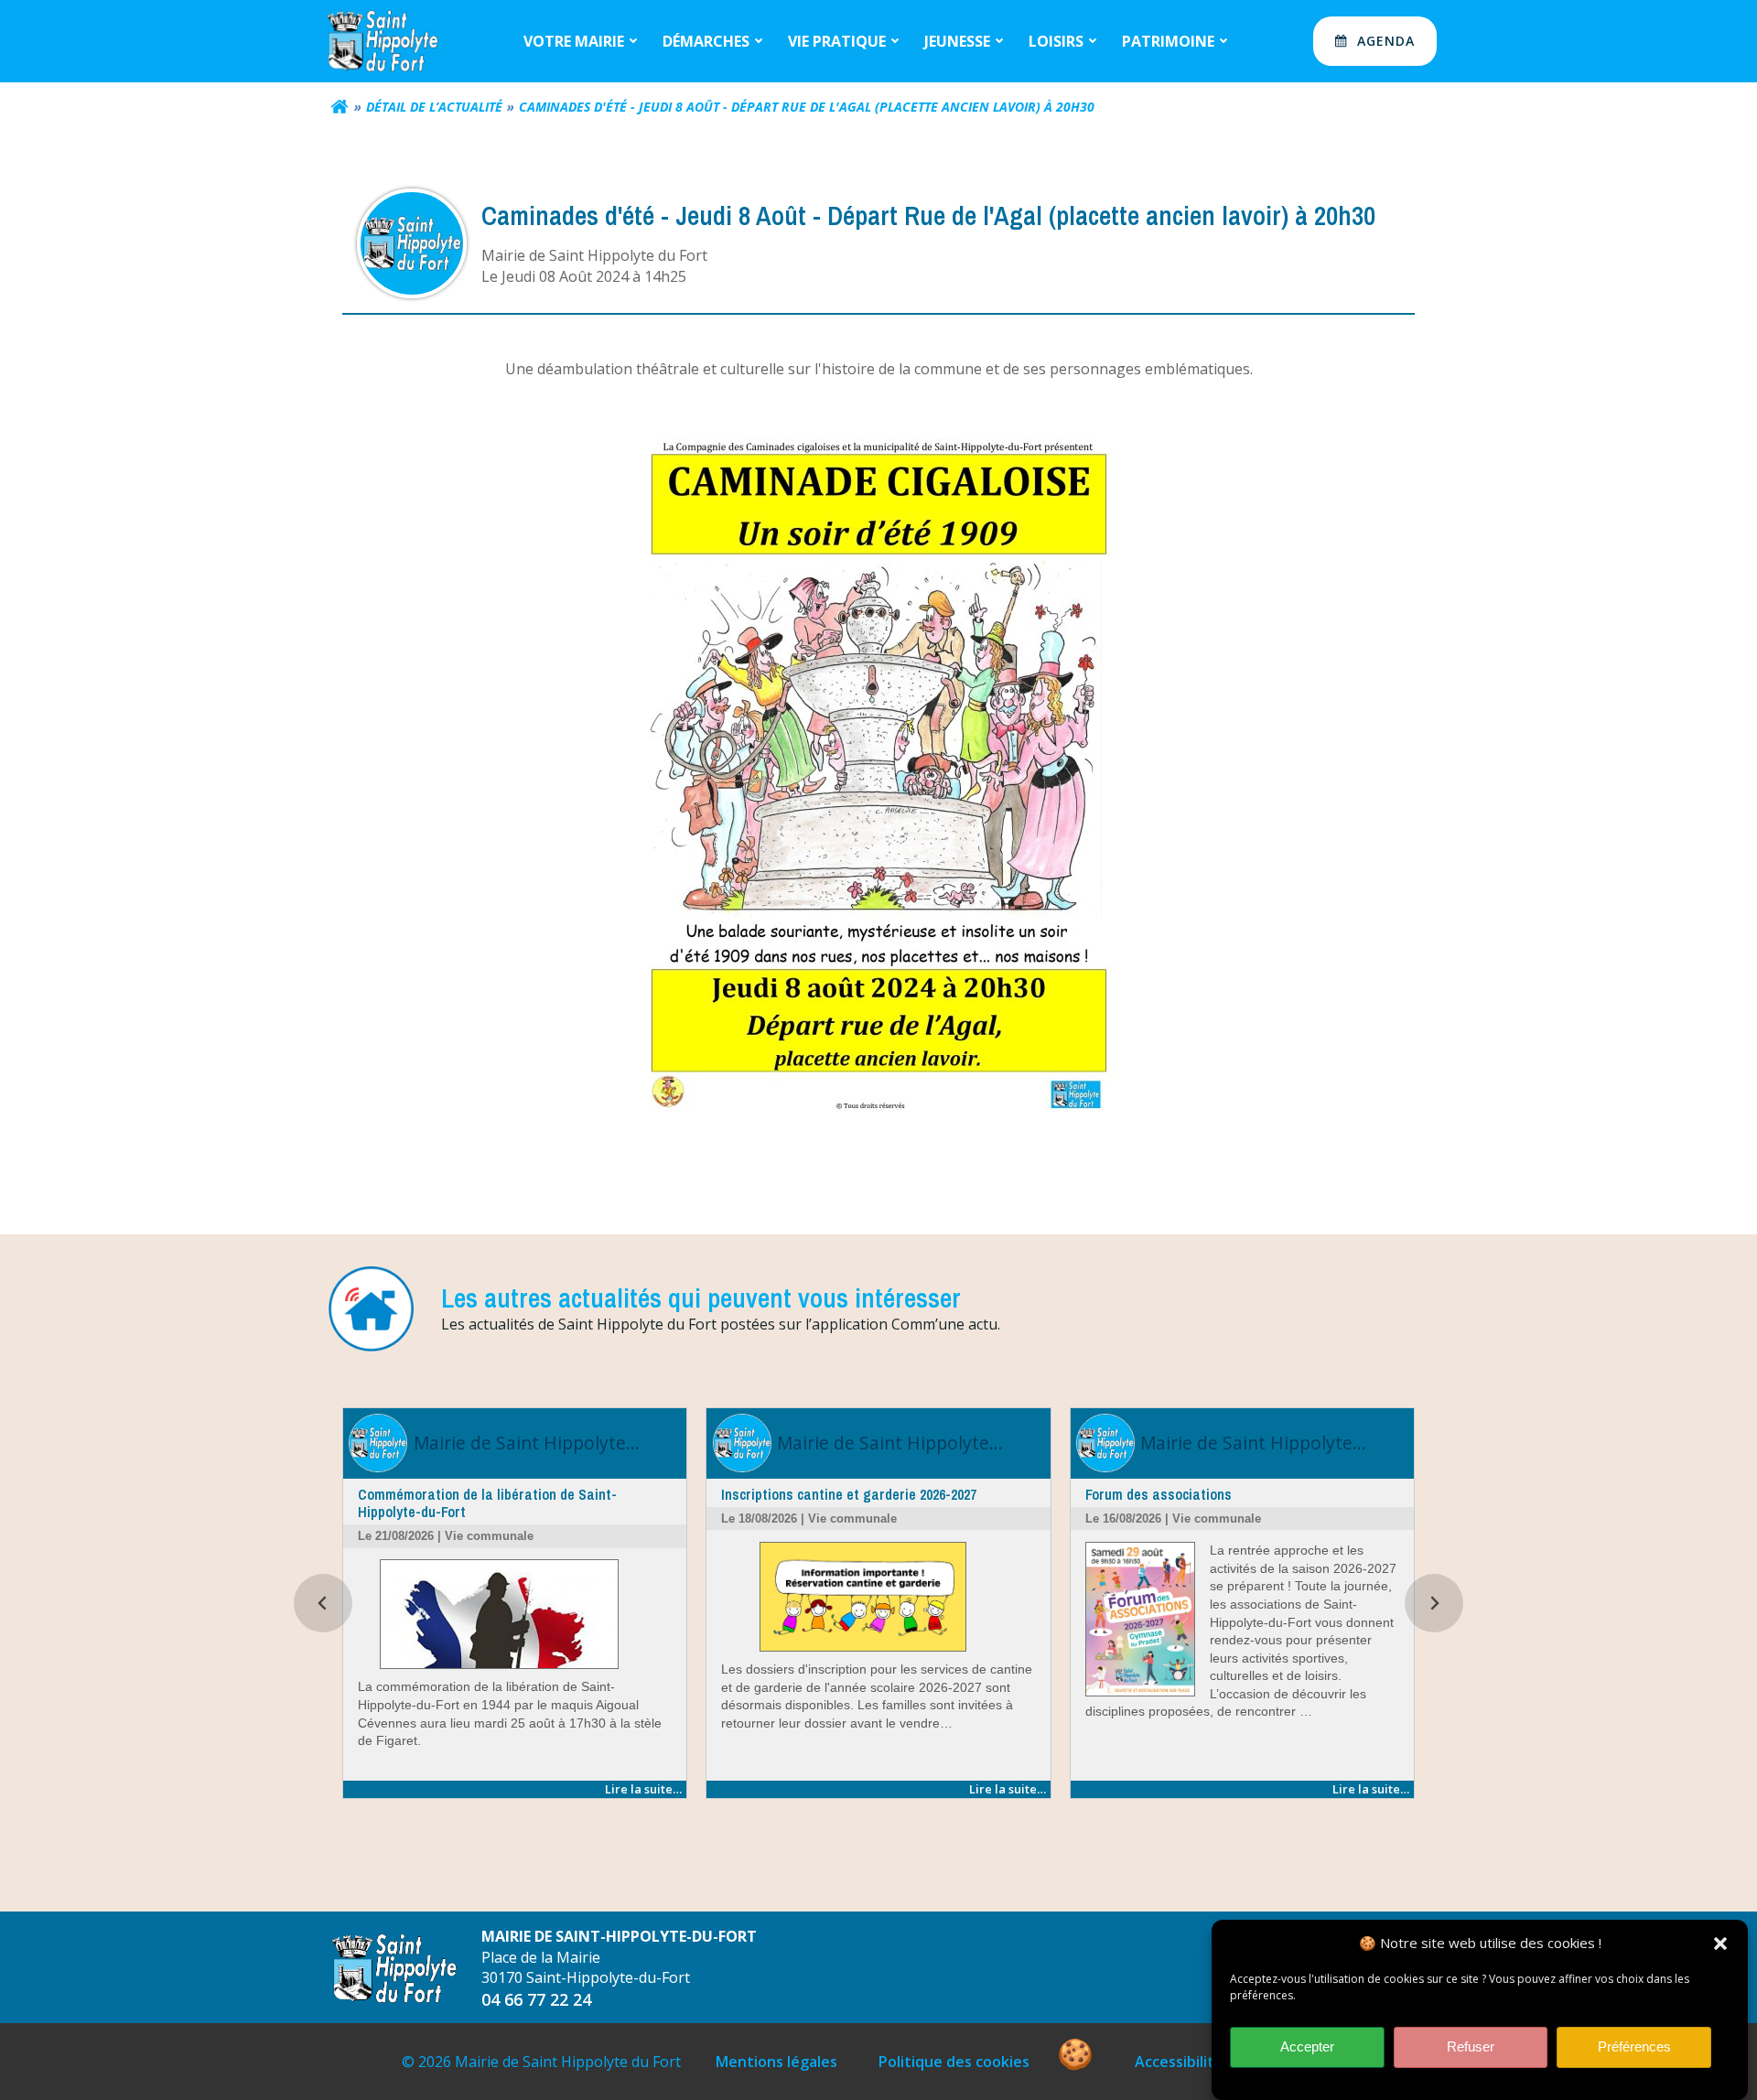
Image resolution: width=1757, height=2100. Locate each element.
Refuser (1471, 2047)
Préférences (1634, 2047)
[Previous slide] (323, 1603)
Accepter (1307, 2047)
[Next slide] (1434, 1603)
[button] (1720, 1944)
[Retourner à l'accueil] (340, 107)
